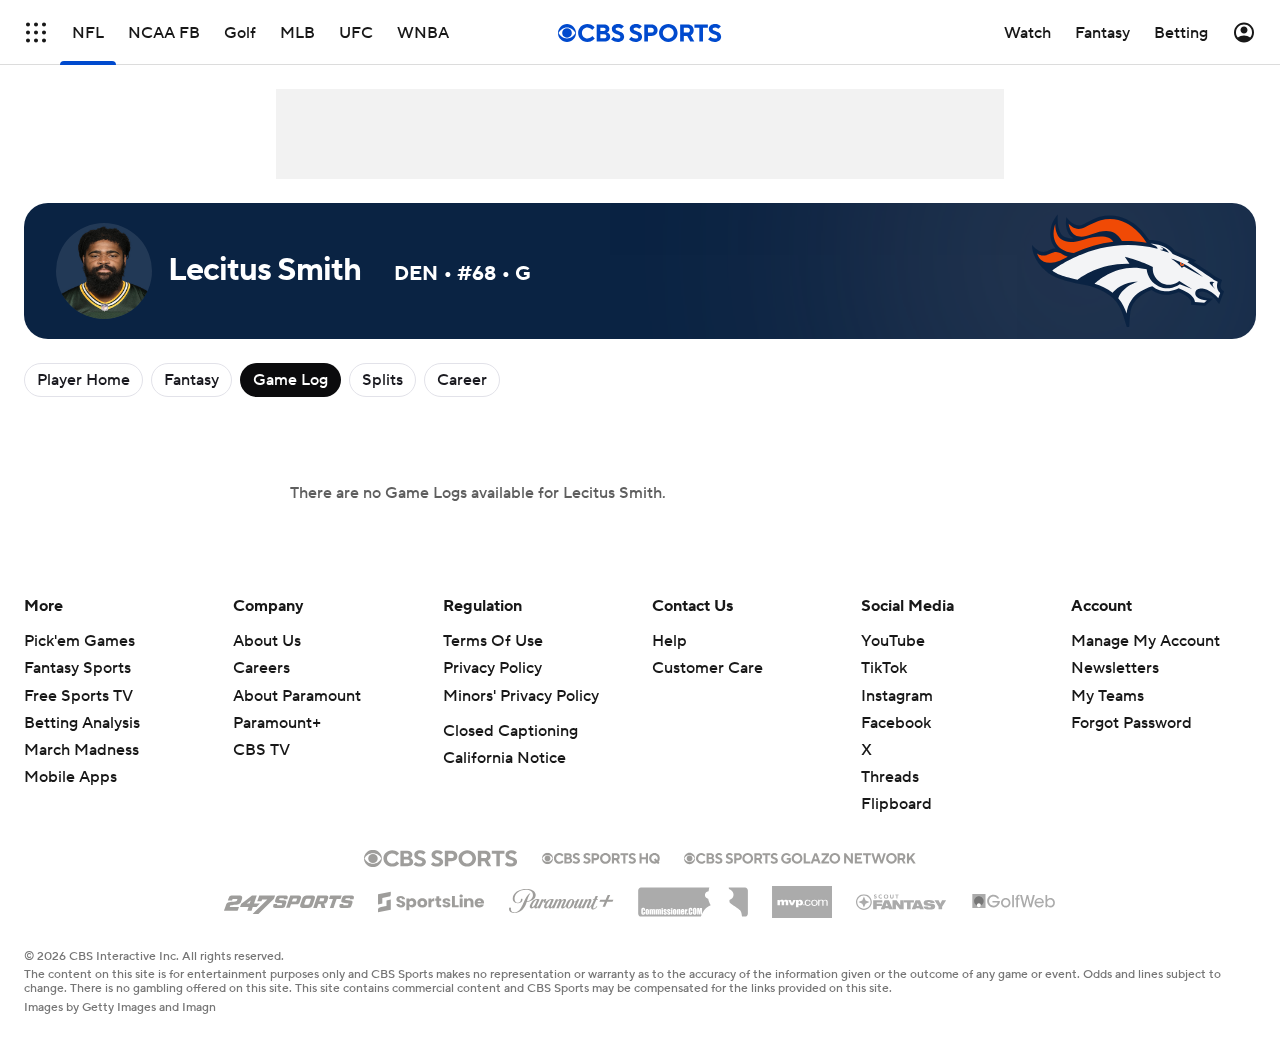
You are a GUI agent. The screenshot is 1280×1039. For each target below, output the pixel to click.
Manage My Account (1145, 641)
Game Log (290, 380)
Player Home (83, 380)
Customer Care (707, 668)
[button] (36, 32)
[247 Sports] (289, 898)
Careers (261, 668)
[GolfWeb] (1014, 902)
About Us (267, 641)
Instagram (897, 696)
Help (669, 641)
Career (462, 380)
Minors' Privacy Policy (521, 696)
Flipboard (896, 804)
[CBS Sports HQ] (601, 856)
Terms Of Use (493, 641)
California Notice (504, 758)
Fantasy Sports (77, 668)
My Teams (1107, 696)
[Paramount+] (561, 897)
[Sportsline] (431, 899)
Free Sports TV (78, 696)
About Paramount (297, 696)
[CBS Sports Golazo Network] (800, 856)
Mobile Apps (70, 777)
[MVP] (802, 894)
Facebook (896, 723)
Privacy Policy (492, 668)
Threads (890, 777)
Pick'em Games (79, 641)
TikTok (884, 668)
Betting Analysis (82, 723)
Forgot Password (1131, 723)
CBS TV (261, 750)
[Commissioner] (693, 895)
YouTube (893, 641)
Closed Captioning (510, 731)
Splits (382, 380)
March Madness (81, 750)
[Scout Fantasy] (902, 901)
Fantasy (191, 380)
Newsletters (1115, 668)
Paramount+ (277, 723)
